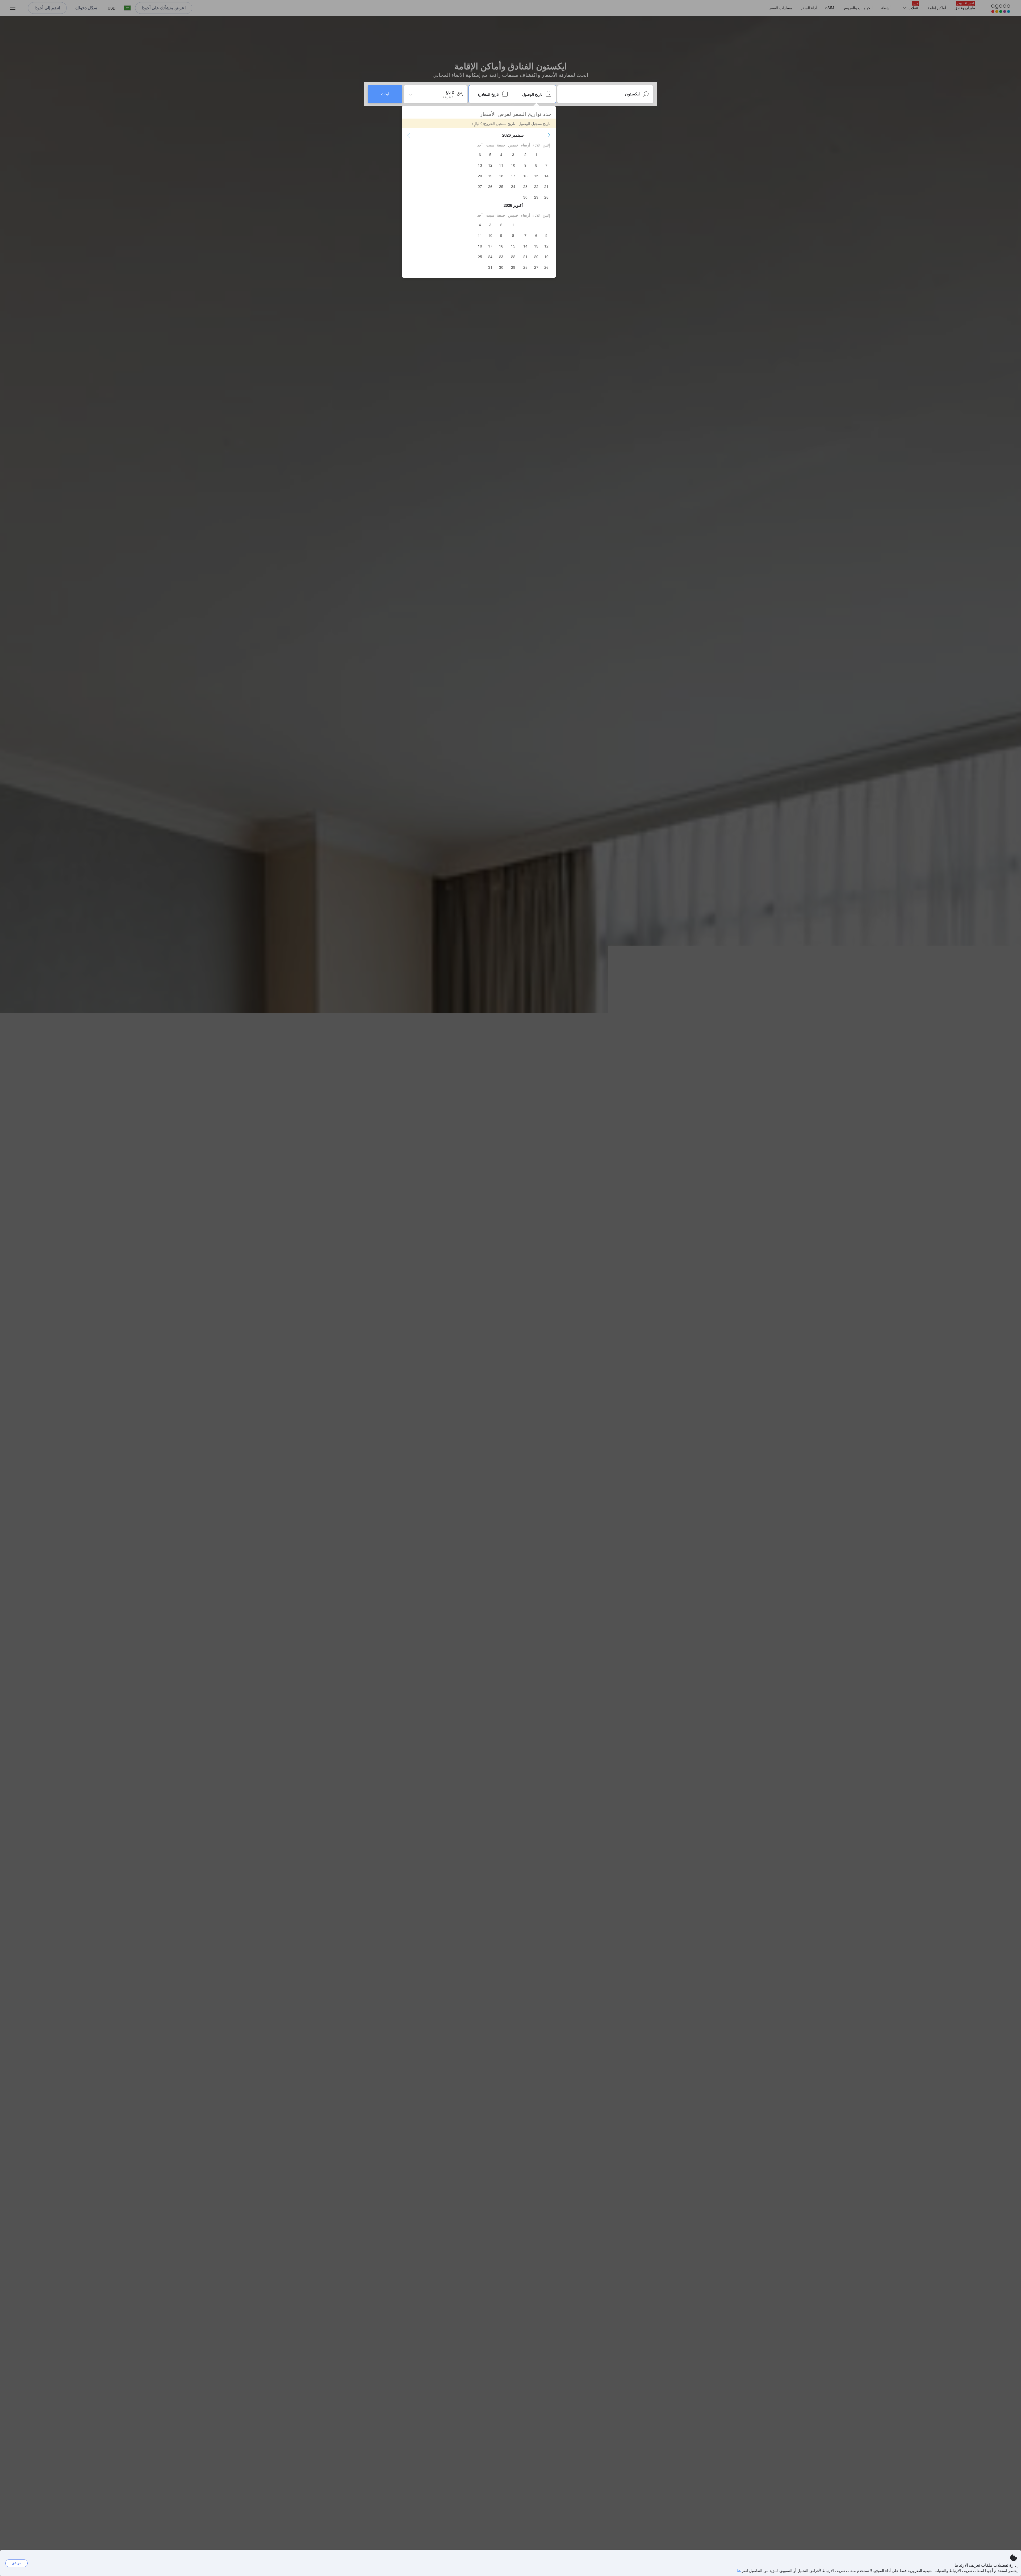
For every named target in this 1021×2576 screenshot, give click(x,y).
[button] (549, 135)
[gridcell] (536, 154)
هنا (739, 2570)
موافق (17, 2563)
